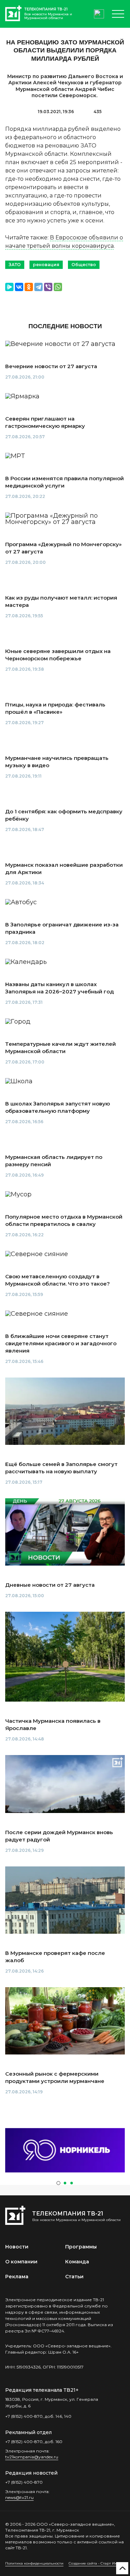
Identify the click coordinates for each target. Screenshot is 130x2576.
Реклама (17, 2277)
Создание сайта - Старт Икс (94, 2563)
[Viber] (48, 287)
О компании (21, 2262)
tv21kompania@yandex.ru (32, 2457)
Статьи (74, 2277)
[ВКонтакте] (19, 287)
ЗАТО (15, 265)
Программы (81, 2247)
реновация (46, 265)
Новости (17, 2247)
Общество (84, 265)
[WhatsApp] (58, 287)
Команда (77, 2262)
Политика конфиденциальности (34, 2563)
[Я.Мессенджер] (9, 287)
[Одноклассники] (29, 287)
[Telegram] (38, 287)
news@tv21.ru (19, 2497)
